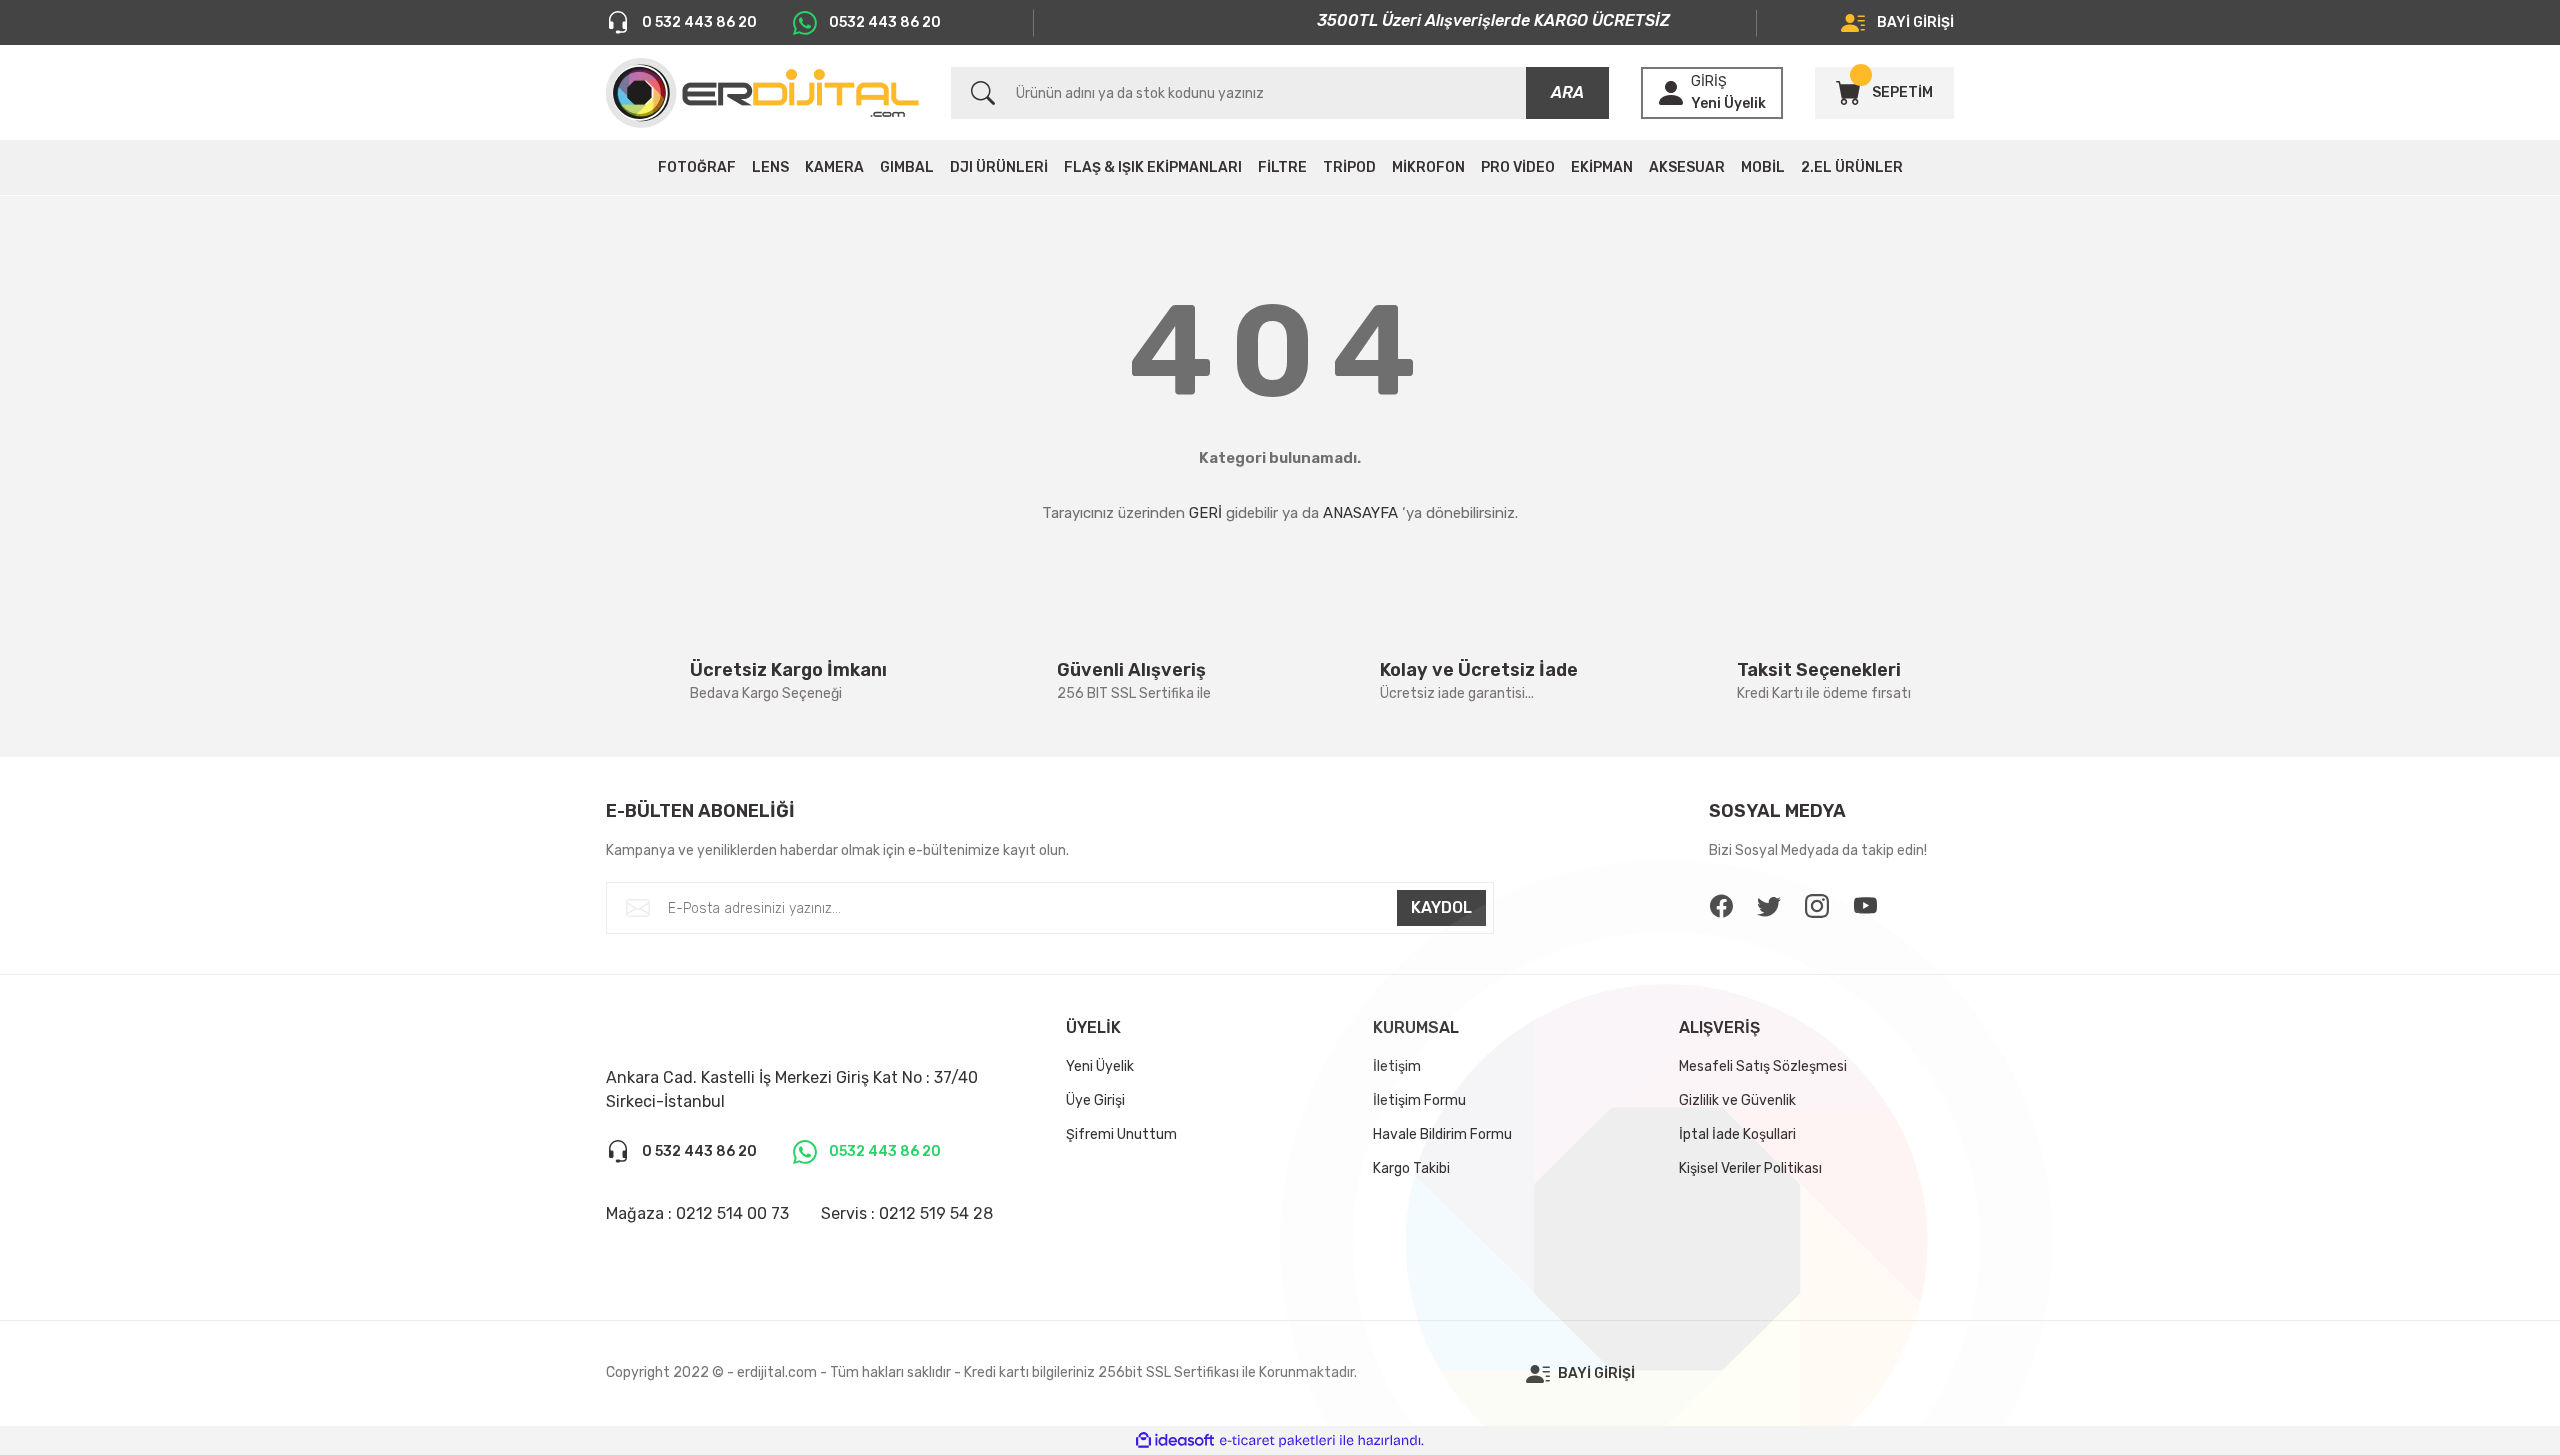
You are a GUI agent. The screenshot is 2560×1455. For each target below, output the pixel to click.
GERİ (1205, 513)
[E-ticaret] (1277, 1441)
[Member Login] (1671, 93)
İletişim (1397, 1066)
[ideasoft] (1175, 1440)
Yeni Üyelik (1728, 103)
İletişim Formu (1419, 1100)
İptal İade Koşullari (1737, 1134)
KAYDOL (1441, 907)
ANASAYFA (1360, 513)
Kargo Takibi (1411, 1168)
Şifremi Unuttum (1121, 1134)
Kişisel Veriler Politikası (1750, 1168)
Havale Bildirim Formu (1442, 1134)
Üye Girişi (1095, 1100)
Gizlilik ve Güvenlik (1737, 1100)
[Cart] (1848, 93)
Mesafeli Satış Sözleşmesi (1763, 1066)
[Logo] (762, 93)
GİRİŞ (1709, 81)
